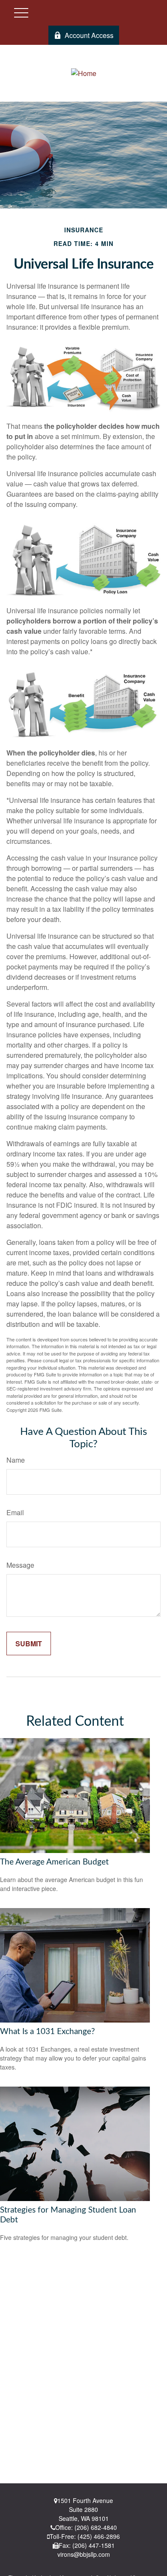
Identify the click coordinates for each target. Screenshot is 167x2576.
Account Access (89, 35)
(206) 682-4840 (96, 2527)
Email (15, 1512)
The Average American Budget (54, 1862)
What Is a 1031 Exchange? (48, 2032)
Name (16, 1460)
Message (20, 1565)
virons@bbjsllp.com (84, 2554)
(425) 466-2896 (99, 2536)
